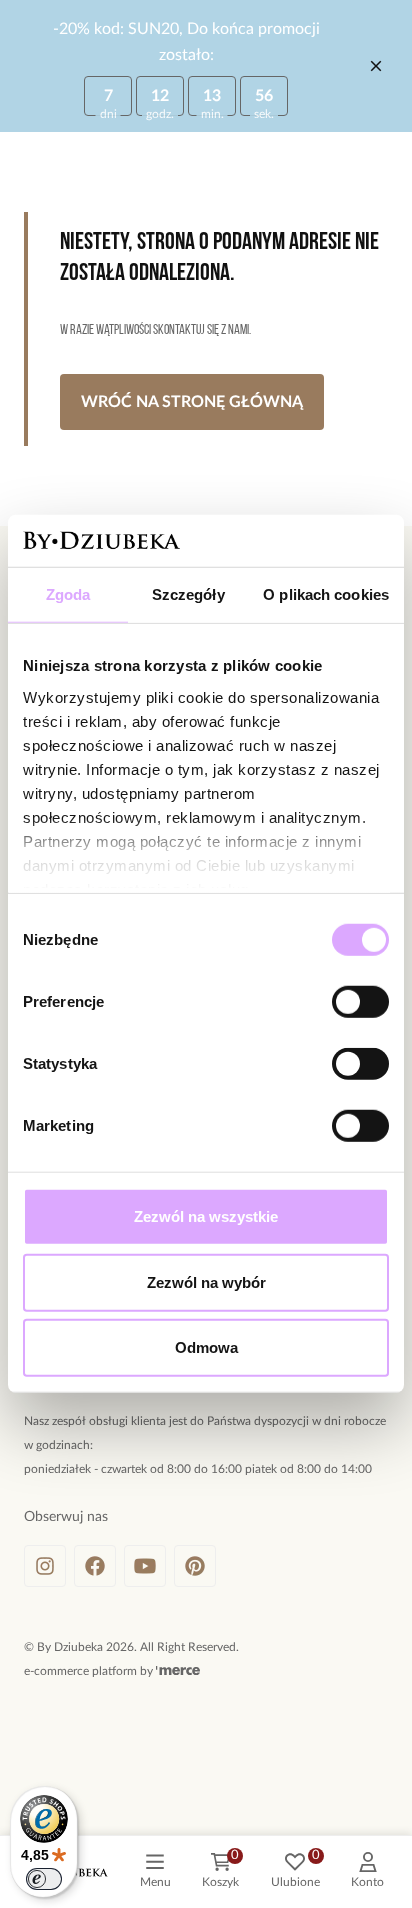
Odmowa (206, 1347)
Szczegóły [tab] (188, 594)
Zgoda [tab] (68, 594)
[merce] (178, 1671)
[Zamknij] (376, 66)
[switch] (360, 1002)
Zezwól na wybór (206, 1282)
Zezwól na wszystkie (206, 1216)
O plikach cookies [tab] (326, 594)
